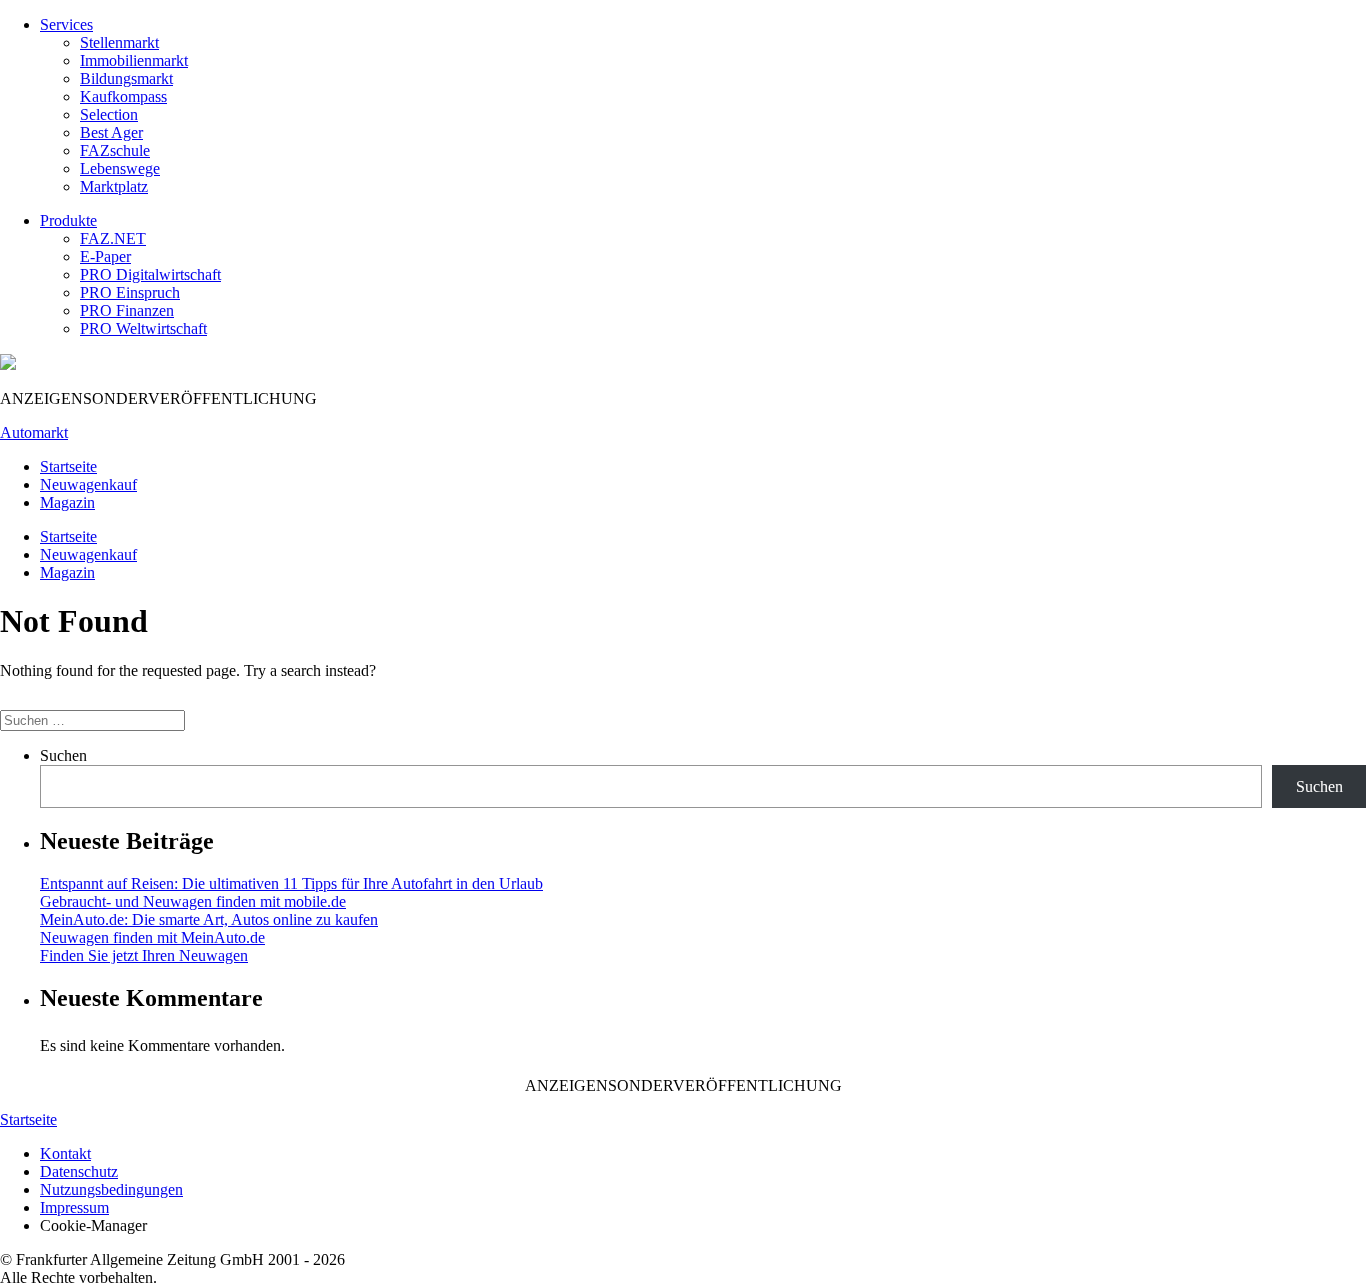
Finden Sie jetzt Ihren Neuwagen (144, 955)
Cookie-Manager (93, 1225)
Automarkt (34, 432)
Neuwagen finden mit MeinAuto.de (152, 937)
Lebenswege (120, 168)
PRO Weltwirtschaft (143, 328)
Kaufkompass (123, 96)
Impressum (74, 1207)
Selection (109, 114)
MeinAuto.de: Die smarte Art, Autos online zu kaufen (209, 919)
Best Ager (111, 132)
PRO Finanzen (127, 310)
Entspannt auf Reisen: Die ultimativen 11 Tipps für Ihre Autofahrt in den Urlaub (291, 883)
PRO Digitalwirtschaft (150, 274)
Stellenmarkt (119, 42)
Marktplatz (114, 186)
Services (66, 24)
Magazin (67, 502)
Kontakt (65, 1153)
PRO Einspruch (130, 292)
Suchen (63, 755)
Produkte (68, 220)
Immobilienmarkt (134, 60)
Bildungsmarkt (126, 78)
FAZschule (115, 150)
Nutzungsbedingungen (111, 1189)
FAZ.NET (113, 238)
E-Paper (105, 256)
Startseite (68, 466)
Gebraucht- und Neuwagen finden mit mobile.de (193, 901)
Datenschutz (79, 1171)
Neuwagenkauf (88, 484)
